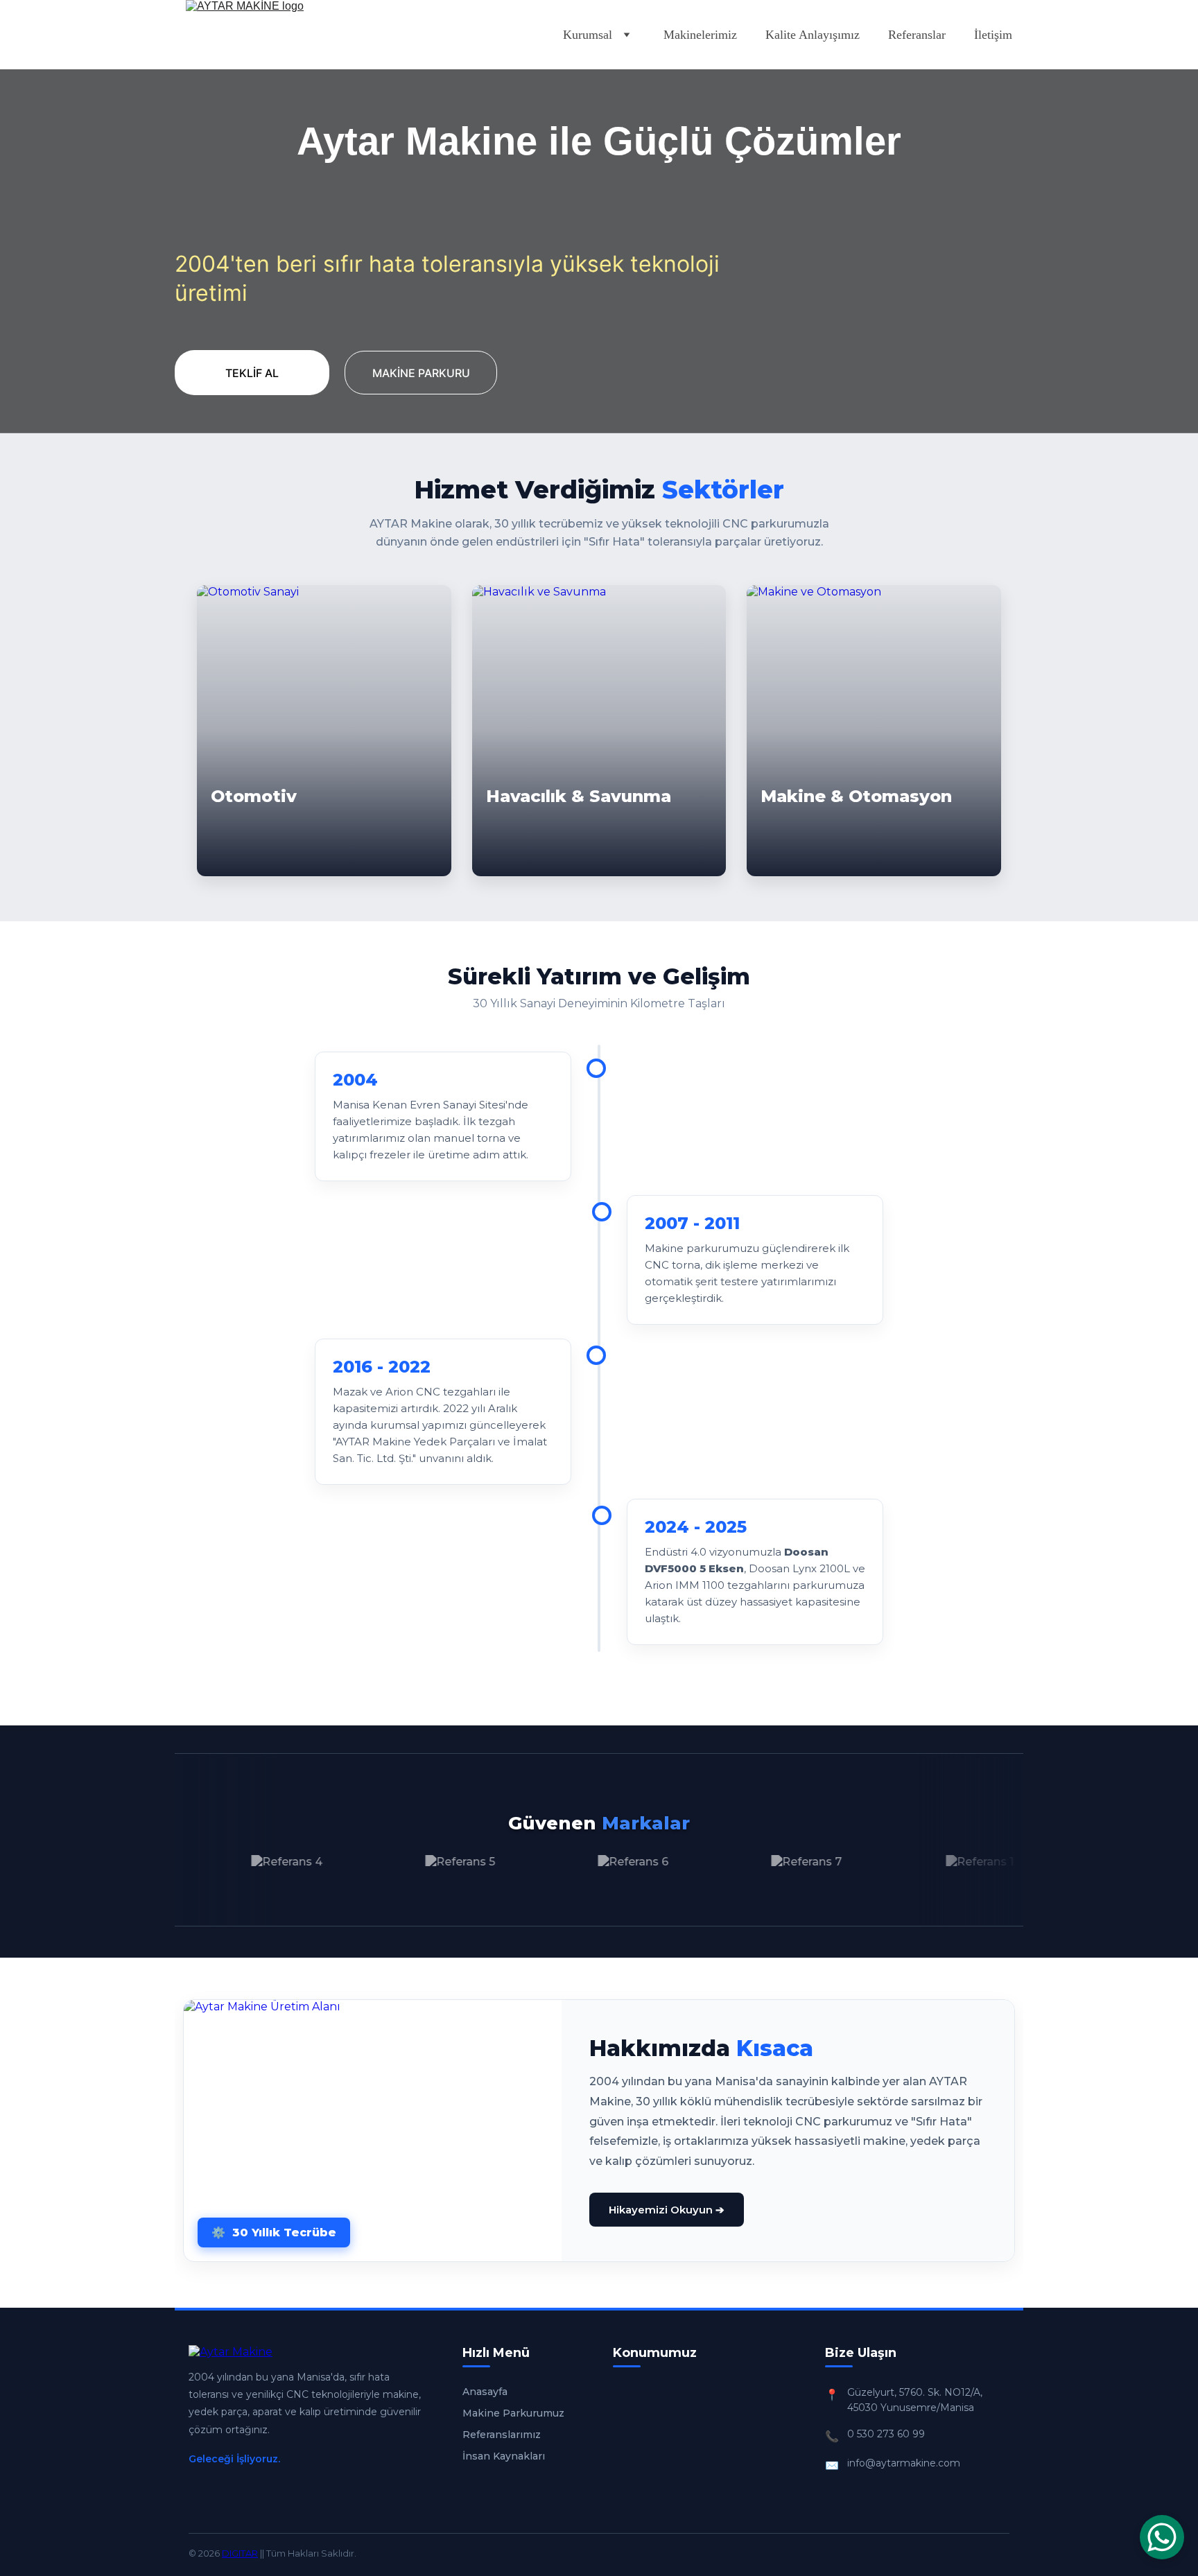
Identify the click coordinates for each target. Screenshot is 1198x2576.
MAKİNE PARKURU (421, 373)
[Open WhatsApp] (1162, 2537)
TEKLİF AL (252, 373)
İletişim (993, 35)
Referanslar (917, 35)
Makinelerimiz (700, 35)
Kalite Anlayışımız (813, 35)
